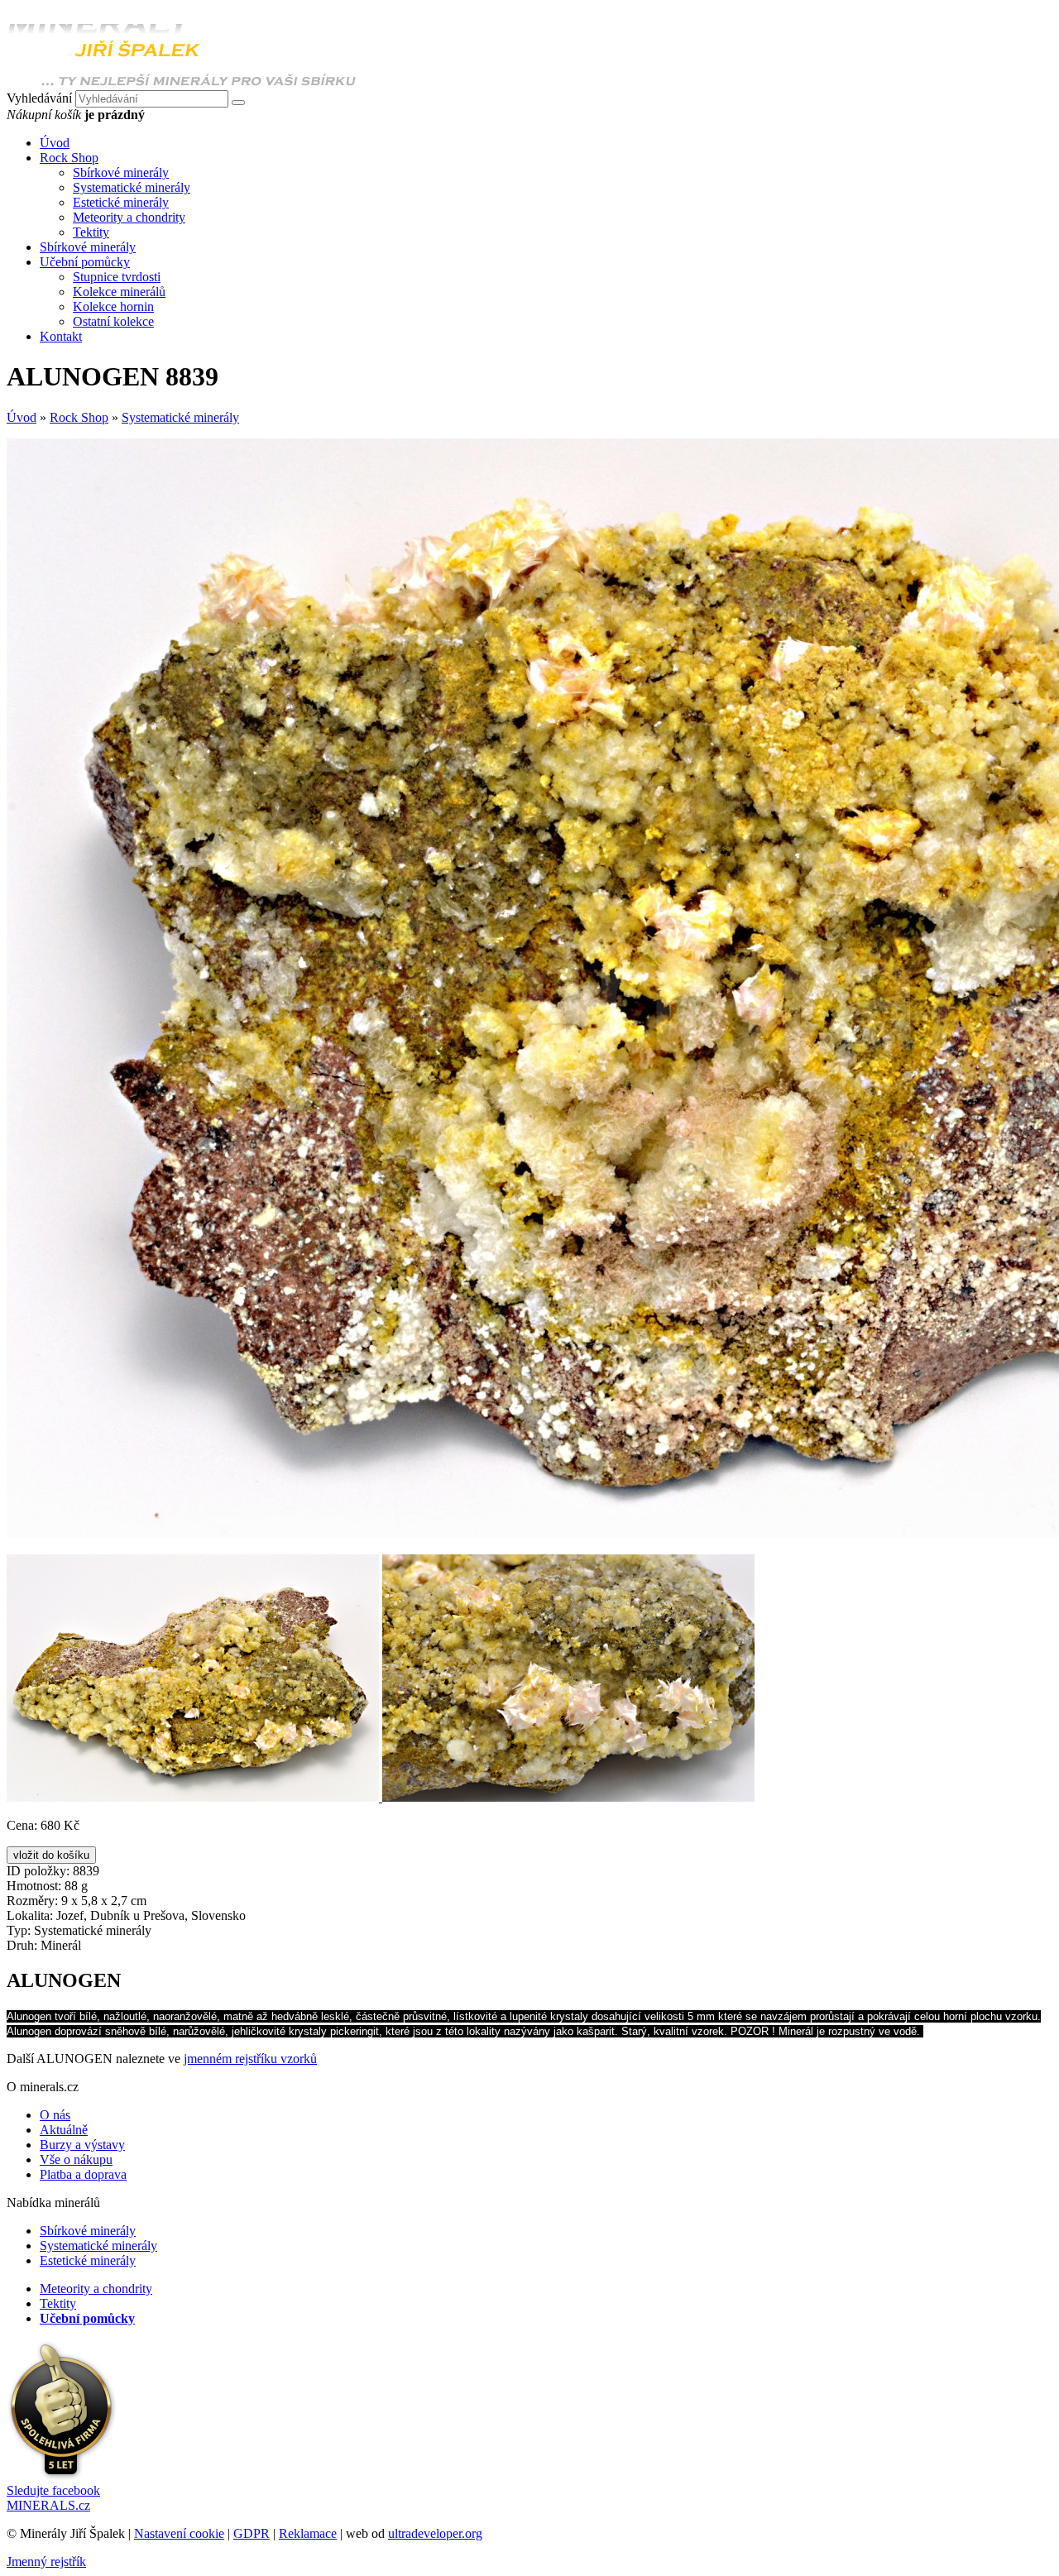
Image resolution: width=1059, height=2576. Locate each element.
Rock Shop (79, 417)
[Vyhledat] (238, 103)
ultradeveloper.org (435, 2533)
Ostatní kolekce (113, 321)
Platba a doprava (83, 2174)
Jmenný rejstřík (46, 2562)
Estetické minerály (121, 202)
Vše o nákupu (76, 2159)
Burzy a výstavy (82, 2145)
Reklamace (308, 2533)
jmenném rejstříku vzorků (250, 2059)
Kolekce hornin (113, 306)
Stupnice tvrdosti (117, 277)
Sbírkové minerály (121, 172)
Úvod (22, 417)
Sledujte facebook (53, 2498)
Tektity (91, 232)
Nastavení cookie (179, 2533)
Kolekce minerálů (119, 292)
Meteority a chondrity (129, 217)
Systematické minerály (132, 187)
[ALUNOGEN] (194, 1797)
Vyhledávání (39, 98)
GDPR (252, 2533)
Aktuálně (64, 2130)
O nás (55, 2115)
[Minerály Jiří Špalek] (182, 82)
